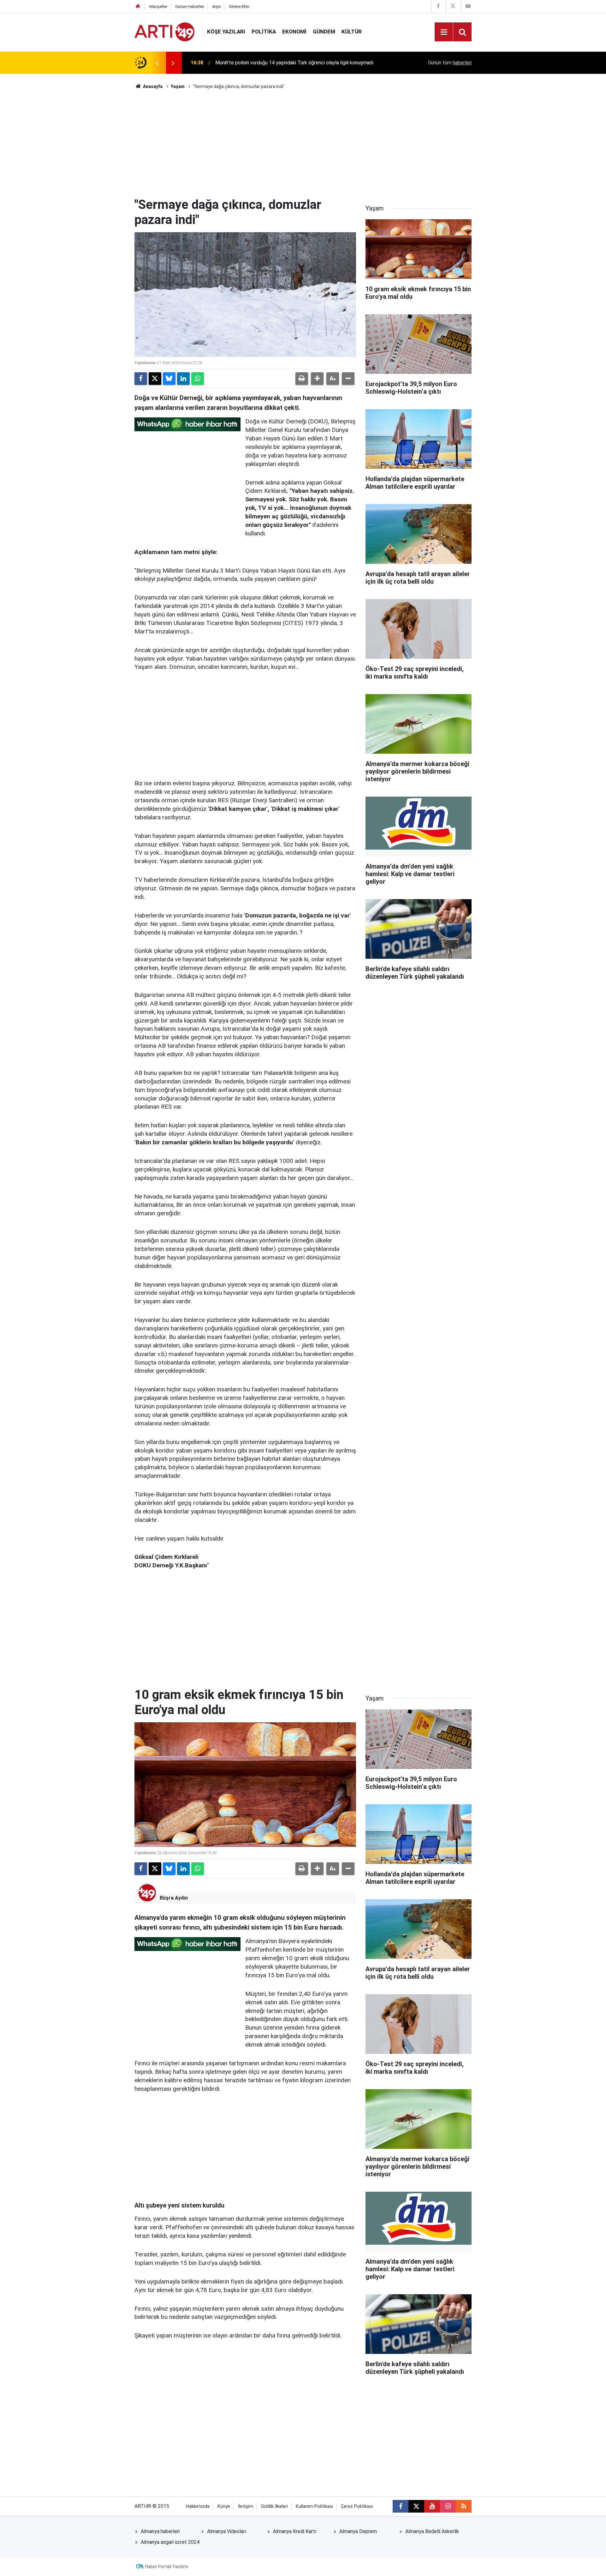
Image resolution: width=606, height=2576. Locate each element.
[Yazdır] (302, 379)
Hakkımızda (198, 2506)
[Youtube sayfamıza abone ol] (432, 2506)
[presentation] (157, 63)
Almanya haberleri (160, 2531)
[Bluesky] (169, 379)
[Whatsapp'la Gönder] (198, 379)
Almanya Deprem (358, 2531)
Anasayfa (152, 86)
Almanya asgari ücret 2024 (170, 2542)
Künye (224, 2506)
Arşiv (217, 6)
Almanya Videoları (227, 2531)
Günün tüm (450, 63)
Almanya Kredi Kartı (295, 2531)
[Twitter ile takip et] (416, 2506)
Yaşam (178, 86)
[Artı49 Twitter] (453, 6)
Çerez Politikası (357, 2506)
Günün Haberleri (190, 6)
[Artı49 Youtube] (468, 6)
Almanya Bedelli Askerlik (432, 2531)
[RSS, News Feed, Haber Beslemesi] (464, 2506)
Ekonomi (294, 32)
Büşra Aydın (174, 1898)
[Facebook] (141, 379)
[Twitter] (155, 379)
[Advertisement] (303, 144)
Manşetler (158, 6)
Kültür (352, 32)
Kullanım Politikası (314, 2506)
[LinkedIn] (183, 379)
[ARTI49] (164, 31)
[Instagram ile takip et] (448, 2506)
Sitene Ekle (239, 6)
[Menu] (444, 32)
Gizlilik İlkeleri (274, 2506)
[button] (317, 379)
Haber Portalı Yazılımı (167, 2567)
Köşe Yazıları (226, 32)
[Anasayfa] (138, 6)
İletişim (246, 2506)
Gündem (324, 32)
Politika (264, 32)
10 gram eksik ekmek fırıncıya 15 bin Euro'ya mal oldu (274, 63)
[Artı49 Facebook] (438, 6)
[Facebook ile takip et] (401, 2506)
